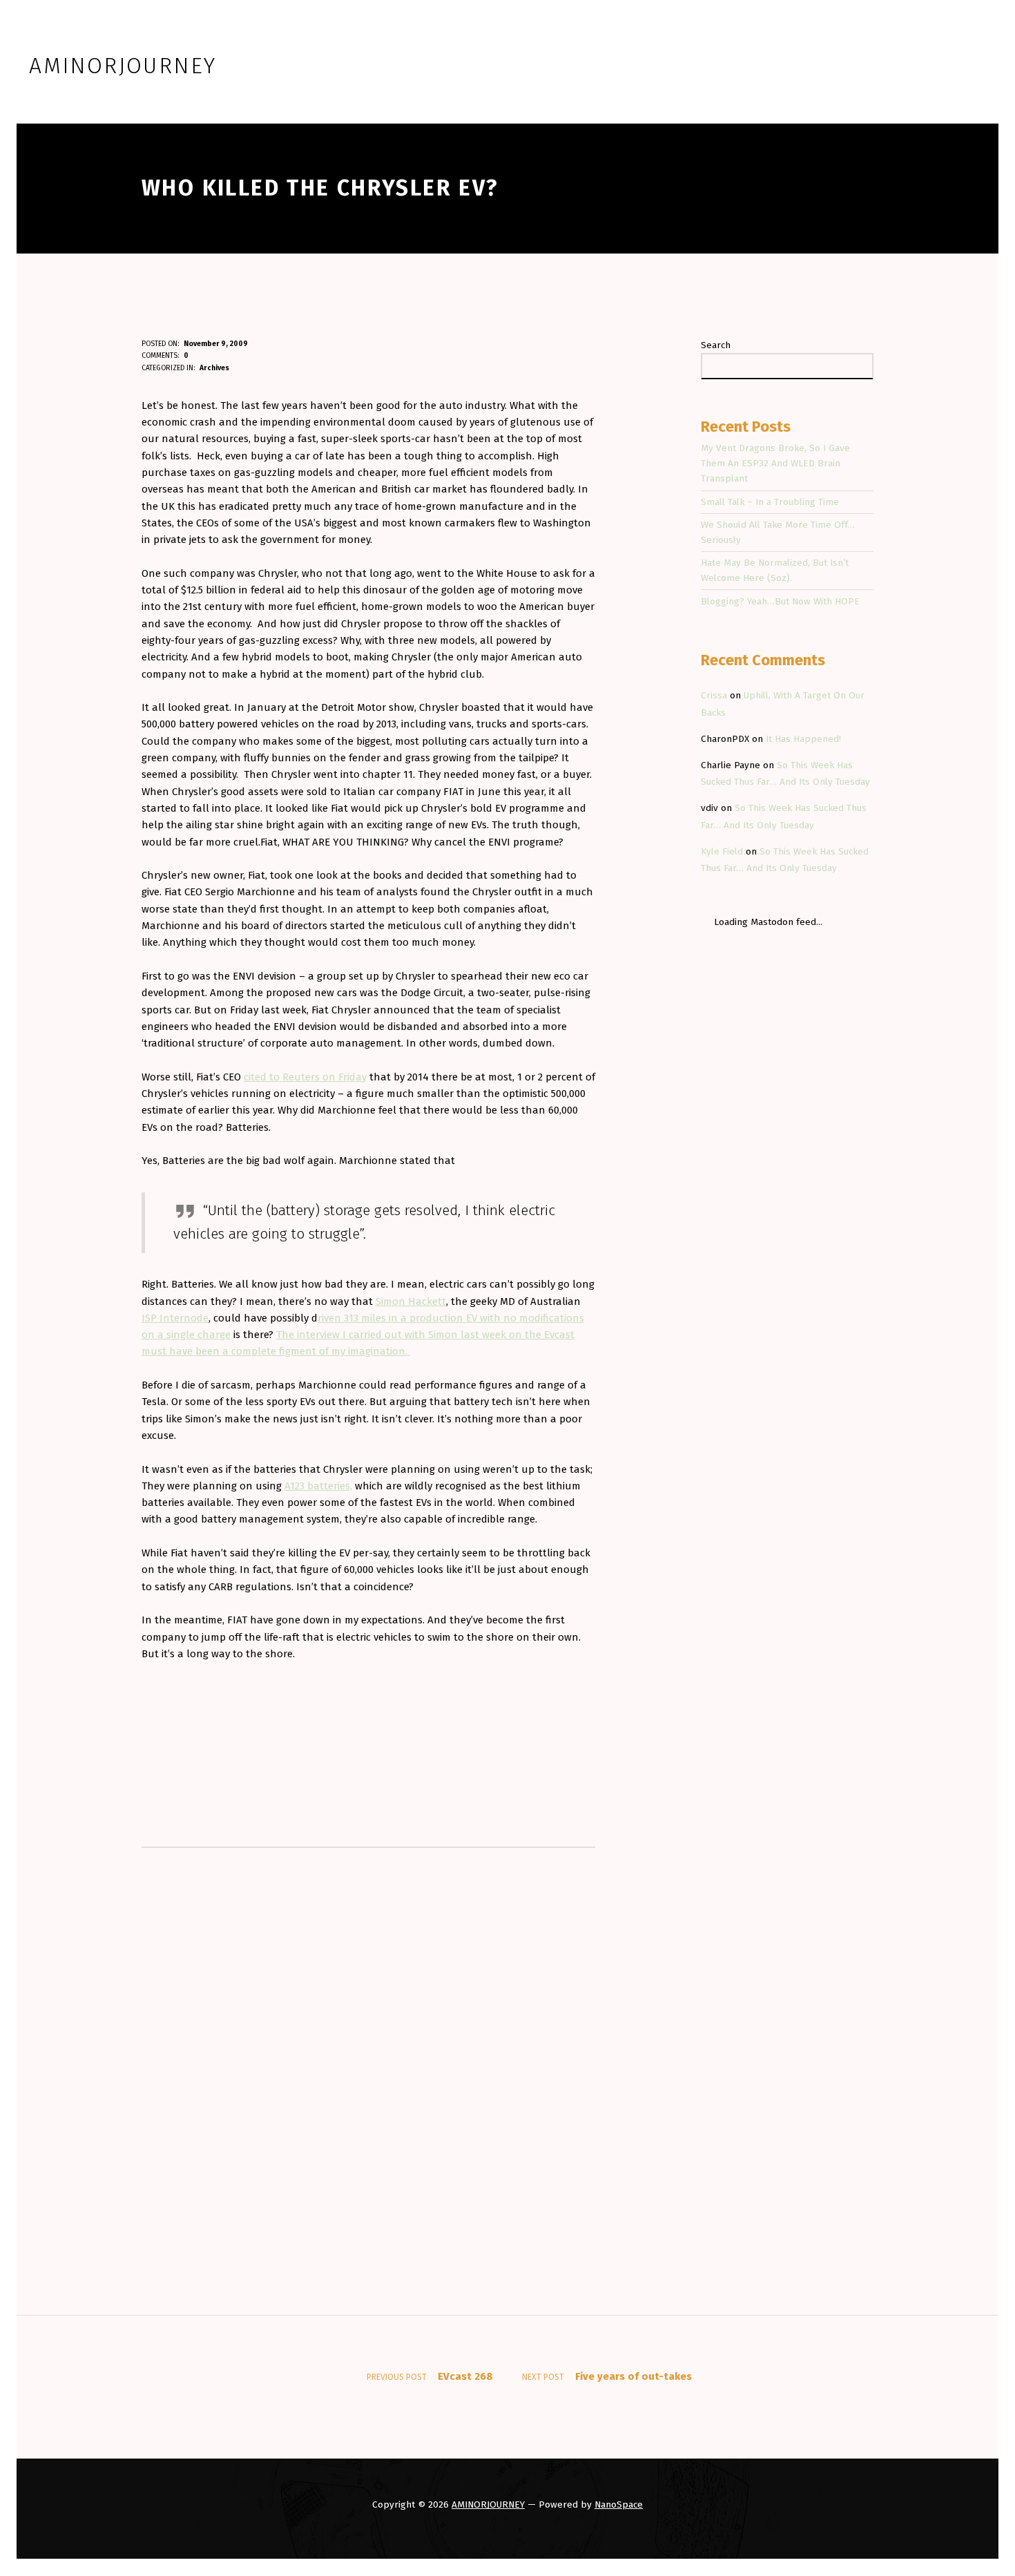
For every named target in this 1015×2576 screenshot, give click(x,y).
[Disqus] (368, 2038)
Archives (214, 368)
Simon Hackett (411, 1301)
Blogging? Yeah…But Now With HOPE (780, 601)
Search (716, 345)
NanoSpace (619, 2505)
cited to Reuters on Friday (305, 1077)
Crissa (714, 695)
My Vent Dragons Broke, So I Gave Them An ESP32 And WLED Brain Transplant (775, 463)
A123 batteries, (318, 1486)
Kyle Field (722, 851)
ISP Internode (175, 1318)
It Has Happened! (803, 739)
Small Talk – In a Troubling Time (770, 502)
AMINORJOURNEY (488, 2505)
